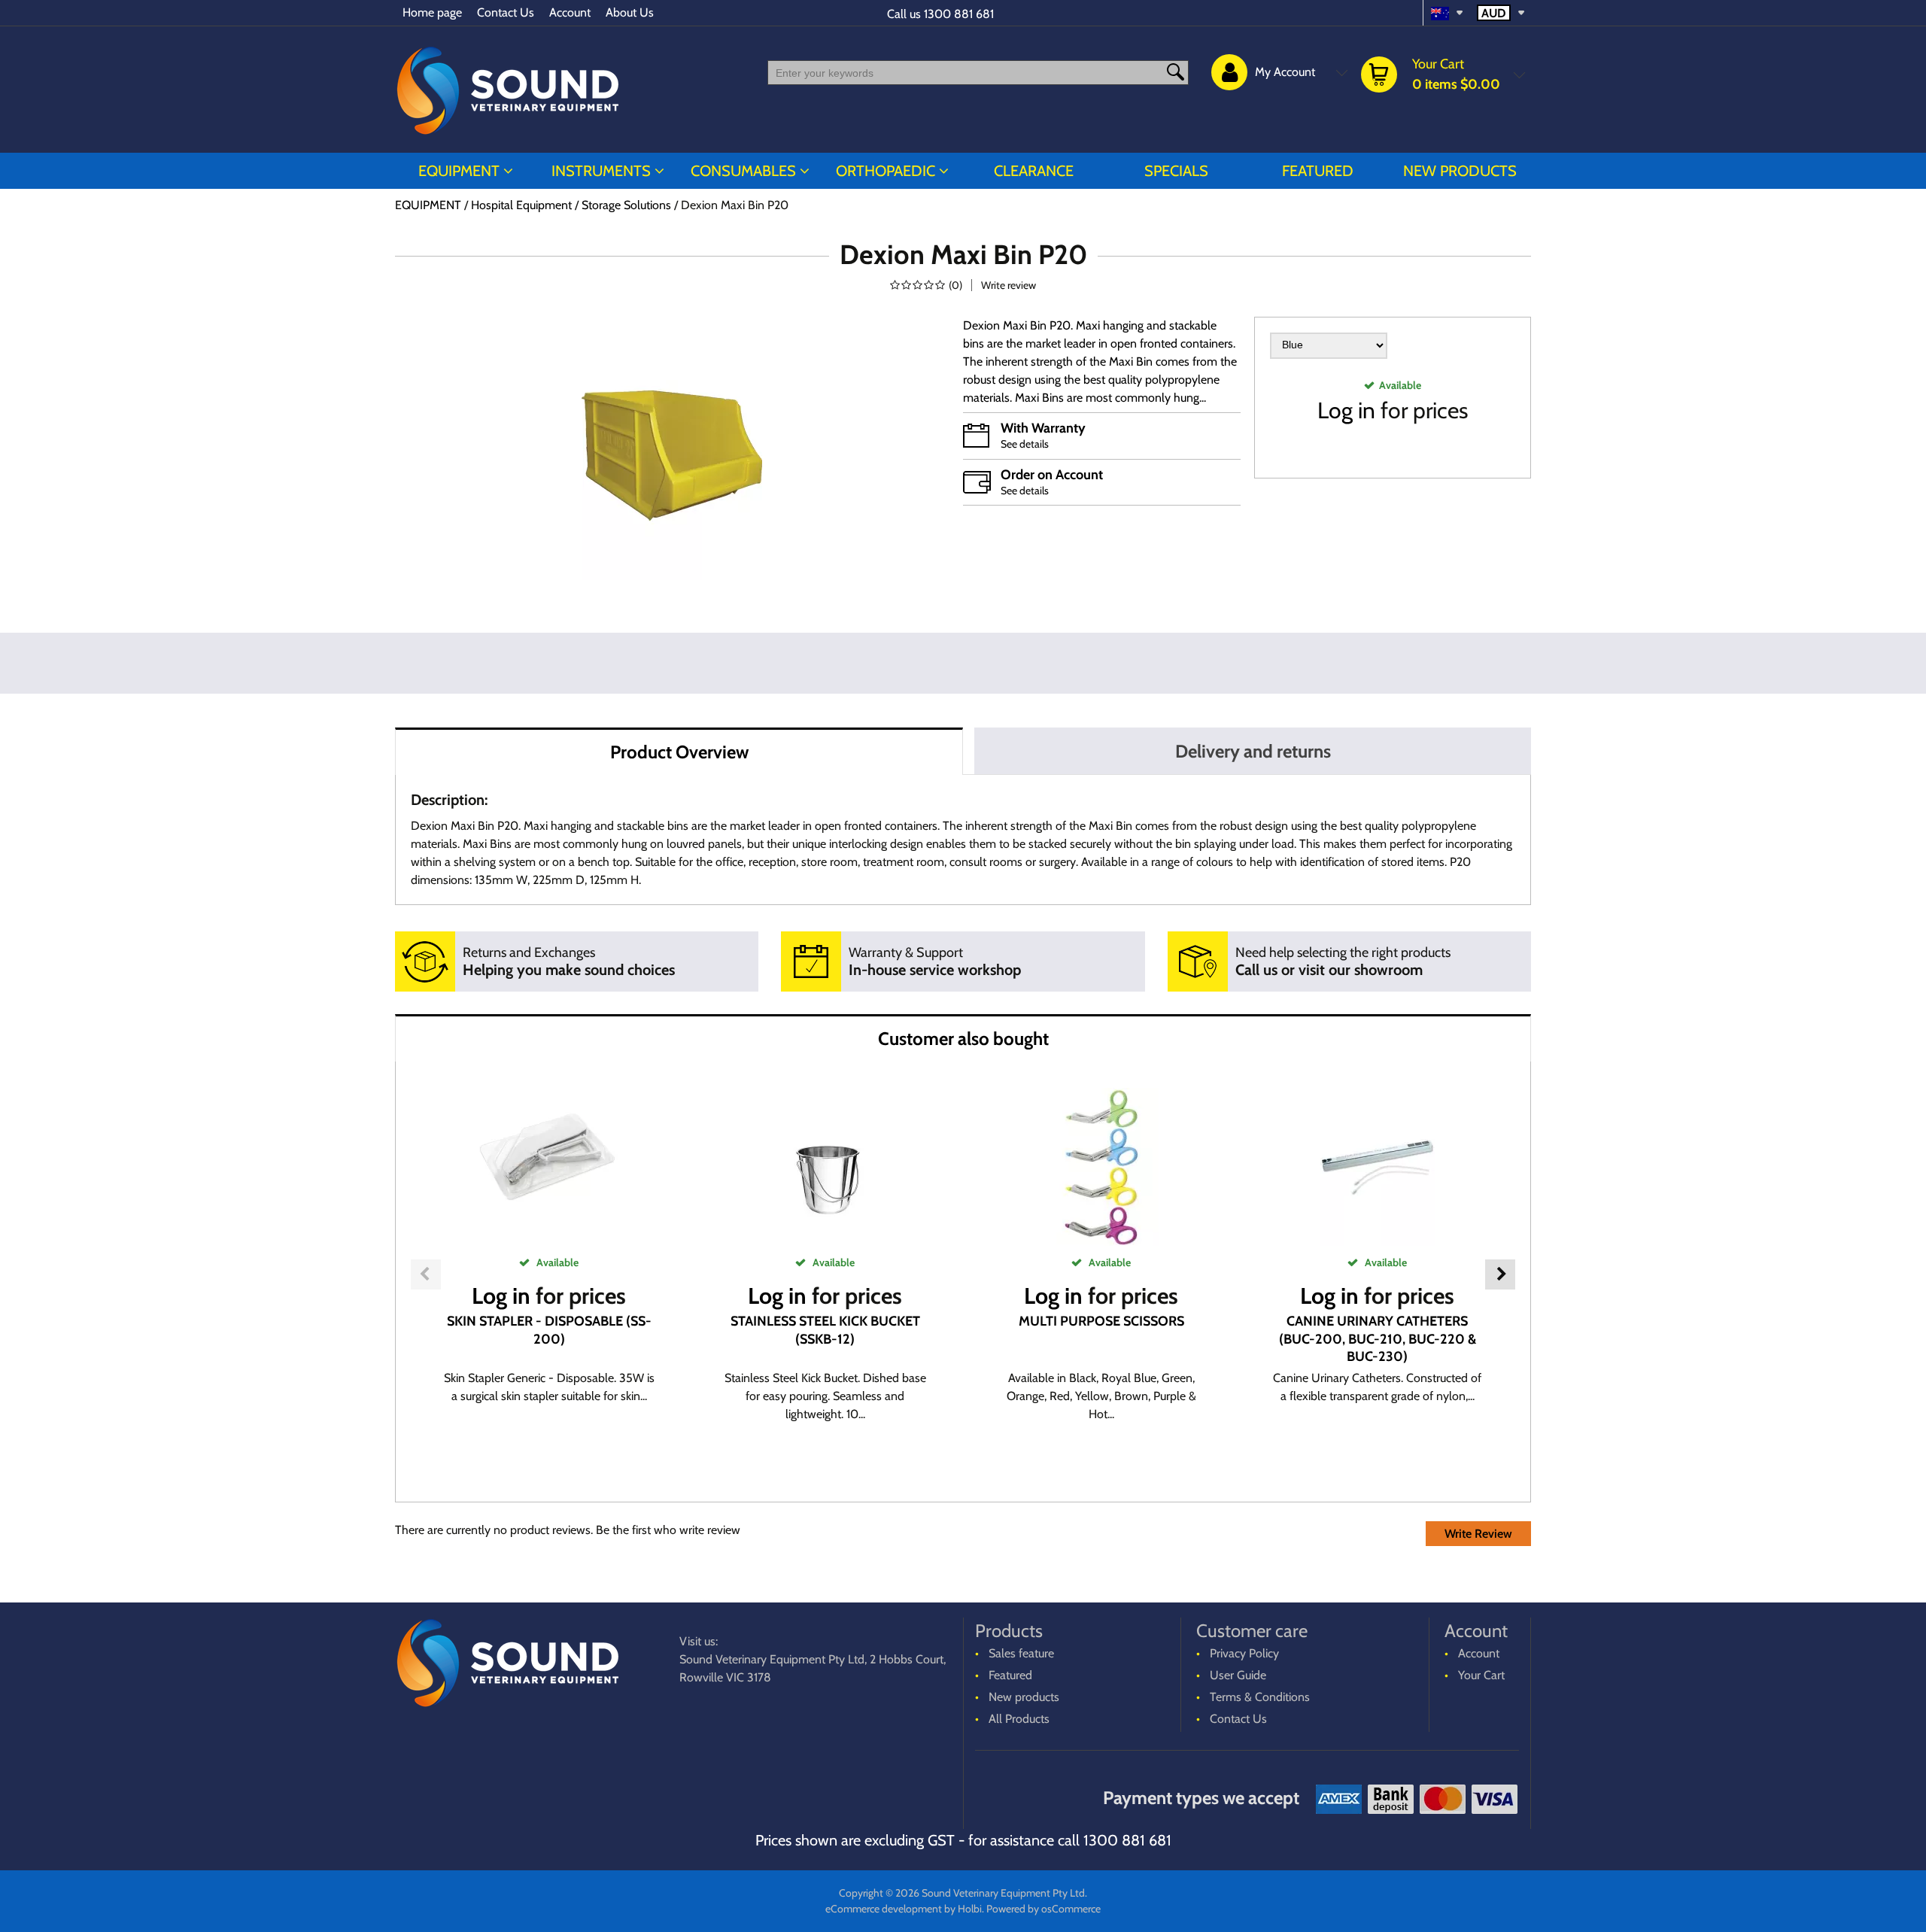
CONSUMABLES (743, 171)
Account (570, 12)
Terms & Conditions (1260, 1697)
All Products (1019, 1719)
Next (1500, 1274)
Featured (1318, 171)
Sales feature (1021, 1653)
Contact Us (506, 12)
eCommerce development (884, 1909)
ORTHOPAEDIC (886, 171)
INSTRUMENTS (601, 171)
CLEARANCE (1034, 171)
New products (1460, 171)
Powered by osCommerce (1044, 1909)
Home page (432, 12)
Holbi (970, 1909)
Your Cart (1481, 1675)
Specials (1176, 171)
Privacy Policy (1244, 1653)
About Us (630, 12)
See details (1025, 444)
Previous (426, 1274)
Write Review (1478, 1534)
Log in (1346, 410)
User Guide (1238, 1675)
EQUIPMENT (459, 171)
